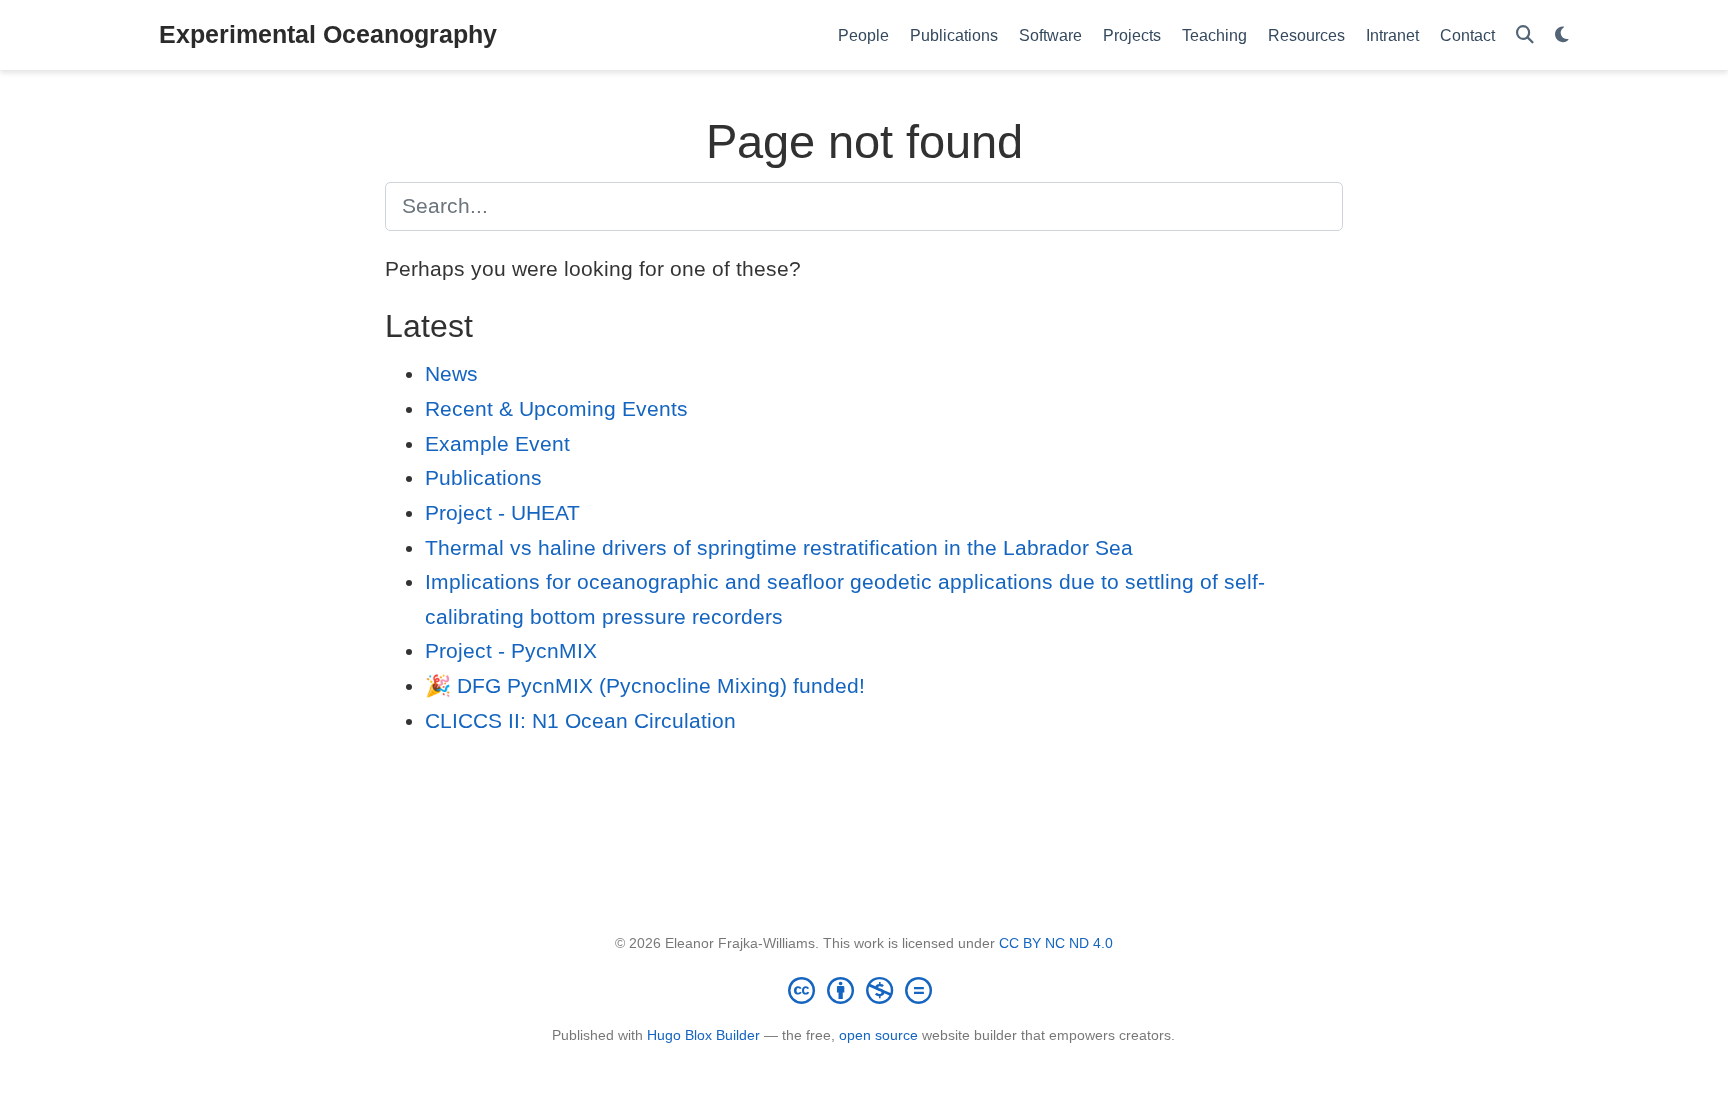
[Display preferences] (1562, 35)
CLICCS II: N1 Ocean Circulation (580, 720)
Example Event (497, 443)
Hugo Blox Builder (703, 1035)
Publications (483, 477)
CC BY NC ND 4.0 (1056, 943)
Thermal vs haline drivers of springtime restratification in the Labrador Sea (779, 547)
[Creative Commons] (864, 990)
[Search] (1525, 35)
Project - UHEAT (502, 512)
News (451, 373)
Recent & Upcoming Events (556, 408)
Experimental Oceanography (328, 34)
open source (878, 1035)
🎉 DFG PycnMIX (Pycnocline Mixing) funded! (645, 685)
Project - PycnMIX (511, 650)
